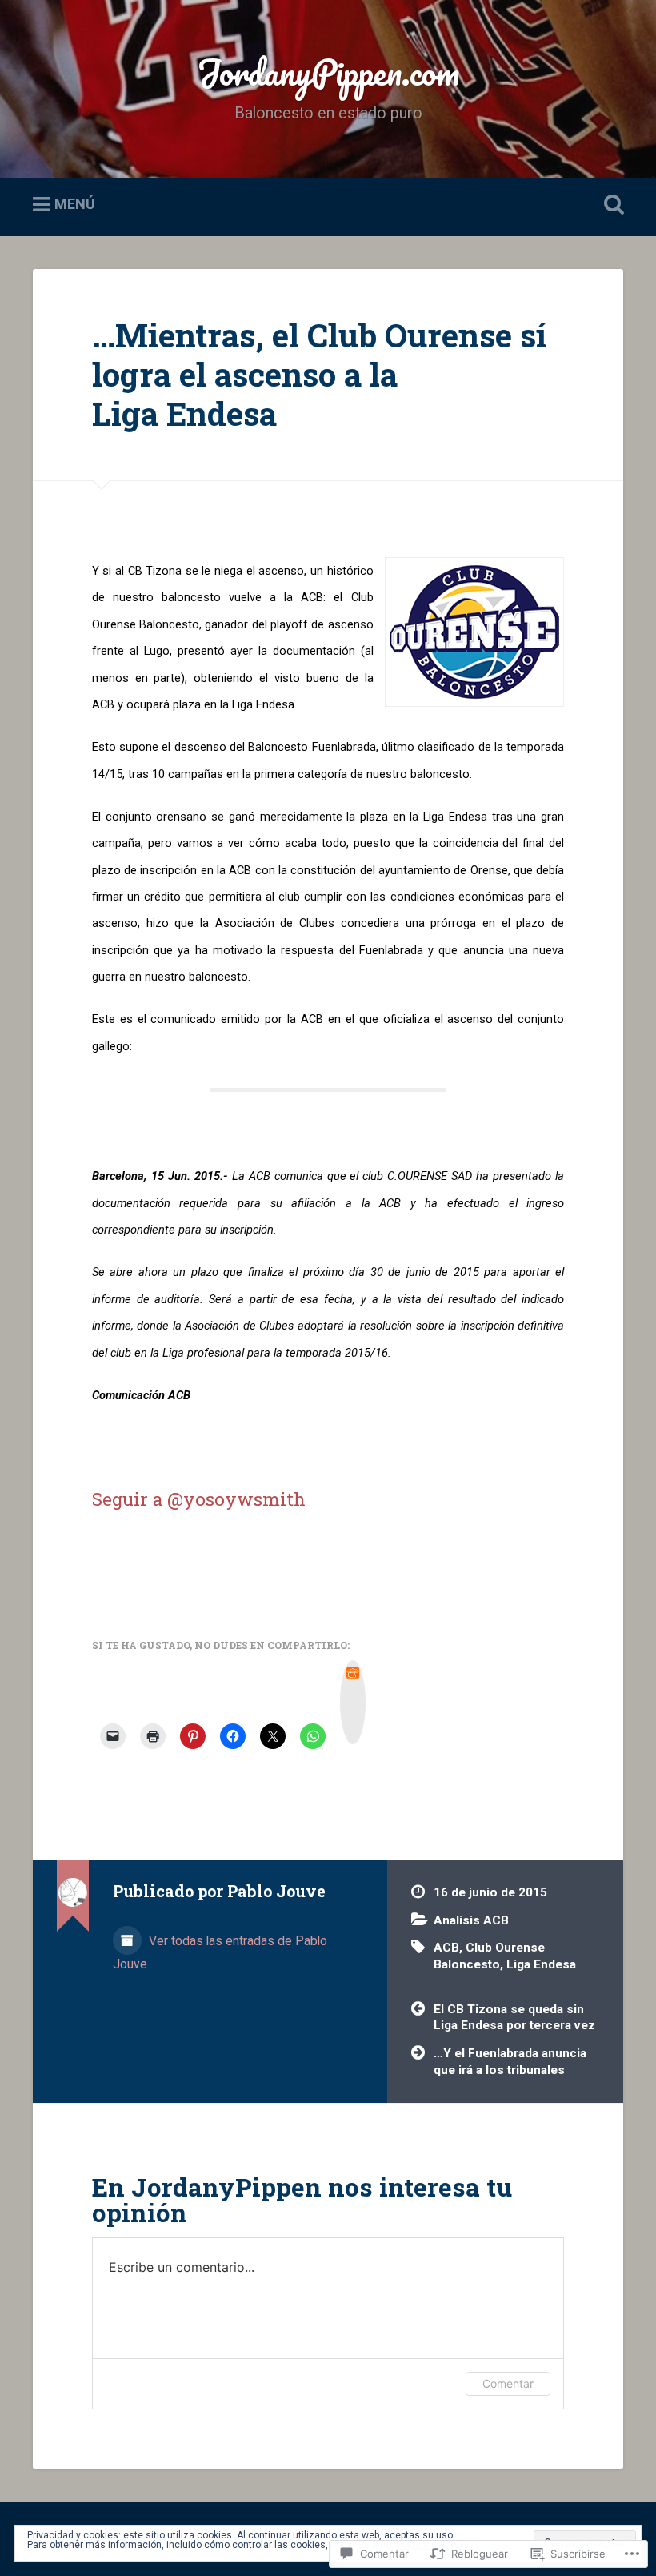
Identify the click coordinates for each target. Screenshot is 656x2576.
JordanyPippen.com (328, 72)
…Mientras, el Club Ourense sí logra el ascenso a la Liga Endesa (319, 374)
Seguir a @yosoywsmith (199, 1499)
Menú (75, 205)
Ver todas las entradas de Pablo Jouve (220, 1952)
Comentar (508, 2383)
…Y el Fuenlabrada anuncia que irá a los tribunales (510, 2062)
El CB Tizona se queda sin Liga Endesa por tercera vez (514, 2018)
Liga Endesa (541, 1964)
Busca (610, 205)
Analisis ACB (471, 1920)
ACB (446, 1948)
